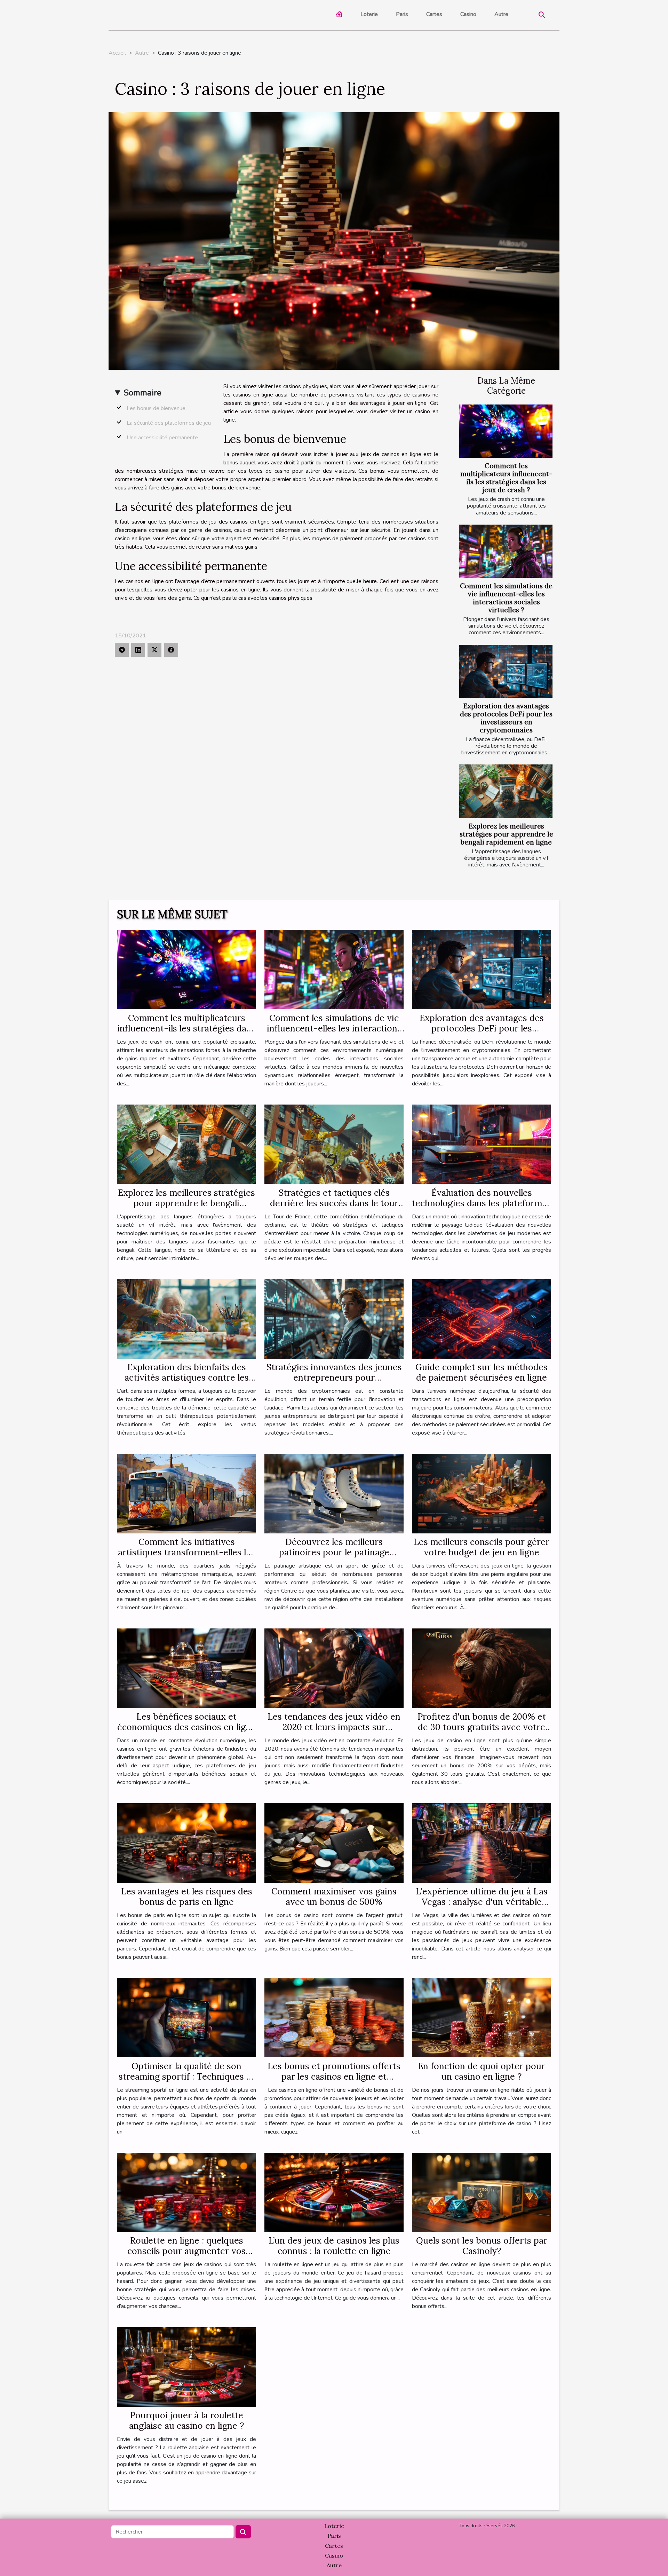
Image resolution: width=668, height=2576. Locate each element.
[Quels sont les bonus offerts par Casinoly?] (482, 2192)
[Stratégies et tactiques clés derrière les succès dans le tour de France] (334, 1144)
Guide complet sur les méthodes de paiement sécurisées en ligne (482, 1372)
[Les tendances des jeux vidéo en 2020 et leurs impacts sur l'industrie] (334, 1668)
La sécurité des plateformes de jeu (169, 423)
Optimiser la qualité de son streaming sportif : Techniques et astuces (187, 2076)
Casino (468, 14)
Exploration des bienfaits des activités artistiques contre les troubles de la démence (187, 1377)
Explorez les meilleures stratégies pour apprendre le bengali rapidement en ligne (506, 834)
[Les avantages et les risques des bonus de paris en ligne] (186, 1843)
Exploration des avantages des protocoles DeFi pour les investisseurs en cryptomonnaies (506, 718)
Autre (501, 14)
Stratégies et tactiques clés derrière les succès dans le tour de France (334, 1203)
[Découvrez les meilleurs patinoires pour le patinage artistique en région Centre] (334, 1493)
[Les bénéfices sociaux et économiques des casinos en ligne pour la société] (186, 1668)
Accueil (117, 53)
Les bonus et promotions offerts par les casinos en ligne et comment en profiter (334, 2076)
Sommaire (142, 393)
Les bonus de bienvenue (156, 408)
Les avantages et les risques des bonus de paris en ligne (187, 1896)
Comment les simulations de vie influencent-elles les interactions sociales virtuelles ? (506, 598)
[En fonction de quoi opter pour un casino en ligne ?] (482, 2017)
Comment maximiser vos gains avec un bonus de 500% (334, 1896)
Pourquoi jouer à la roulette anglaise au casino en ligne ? (186, 2420)
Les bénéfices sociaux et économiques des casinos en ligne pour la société (186, 1727)
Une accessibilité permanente (162, 438)
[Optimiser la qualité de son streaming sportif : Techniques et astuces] (186, 2017)
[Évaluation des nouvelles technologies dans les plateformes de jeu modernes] (482, 1144)
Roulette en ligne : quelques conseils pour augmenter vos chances (186, 2251)
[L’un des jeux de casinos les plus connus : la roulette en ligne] (334, 2192)
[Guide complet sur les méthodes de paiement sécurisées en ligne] (482, 1319)
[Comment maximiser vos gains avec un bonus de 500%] (334, 1843)
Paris (402, 14)
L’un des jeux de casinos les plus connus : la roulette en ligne (334, 2246)
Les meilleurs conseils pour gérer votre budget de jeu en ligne (482, 1547)
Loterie (369, 14)
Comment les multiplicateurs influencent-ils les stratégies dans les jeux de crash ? (506, 478)
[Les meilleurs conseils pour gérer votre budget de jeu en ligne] (482, 1493)
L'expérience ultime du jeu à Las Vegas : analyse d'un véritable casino (482, 1902)
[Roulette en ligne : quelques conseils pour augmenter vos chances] (186, 2192)
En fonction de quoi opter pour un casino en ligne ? (482, 2071)
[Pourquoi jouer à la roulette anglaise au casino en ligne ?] (186, 2367)
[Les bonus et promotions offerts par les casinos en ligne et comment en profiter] (334, 2017)
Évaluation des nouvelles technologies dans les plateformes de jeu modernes (482, 1203)
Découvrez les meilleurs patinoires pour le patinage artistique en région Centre (334, 1552)
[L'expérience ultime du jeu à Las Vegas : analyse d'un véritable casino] (482, 1843)
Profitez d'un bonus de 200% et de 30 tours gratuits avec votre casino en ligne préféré (482, 1727)
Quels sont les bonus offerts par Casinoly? (482, 2246)
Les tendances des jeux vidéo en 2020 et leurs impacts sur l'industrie (334, 1727)
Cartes (434, 14)
